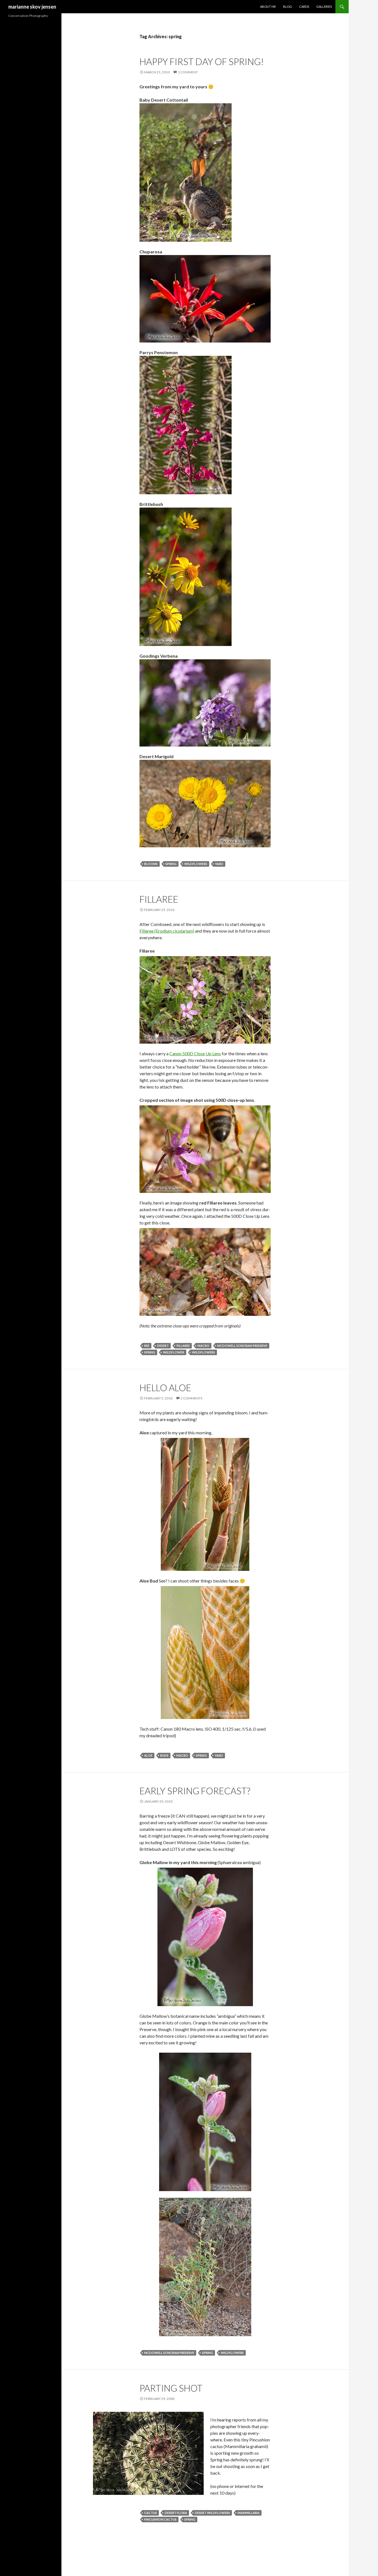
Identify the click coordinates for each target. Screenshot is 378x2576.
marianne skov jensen (32, 7)
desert (163, 1346)
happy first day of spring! (202, 61)
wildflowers (196, 864)
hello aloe (165, 1388)
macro (204, 1346)
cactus (151, 2513)
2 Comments (191, 1398)
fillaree (159, 899)
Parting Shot (171, 2388)
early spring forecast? (195, 1791)
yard (219, 864)
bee (147, 1346)
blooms (151, 864)
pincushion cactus (160, 2519)
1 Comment (188, 72)
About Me (268, 7)
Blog (288, 7)
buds (164, 1755)
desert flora (176, 2513)
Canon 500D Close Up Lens (195, 1053)
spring (171, 864)
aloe (148, 1755)
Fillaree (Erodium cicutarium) (167, 931)
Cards (304, 7)
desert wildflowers (212, 2513)
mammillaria (249, 2513)
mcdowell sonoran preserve (242, 1346)
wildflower (174, 1352)
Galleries (324, 7)
